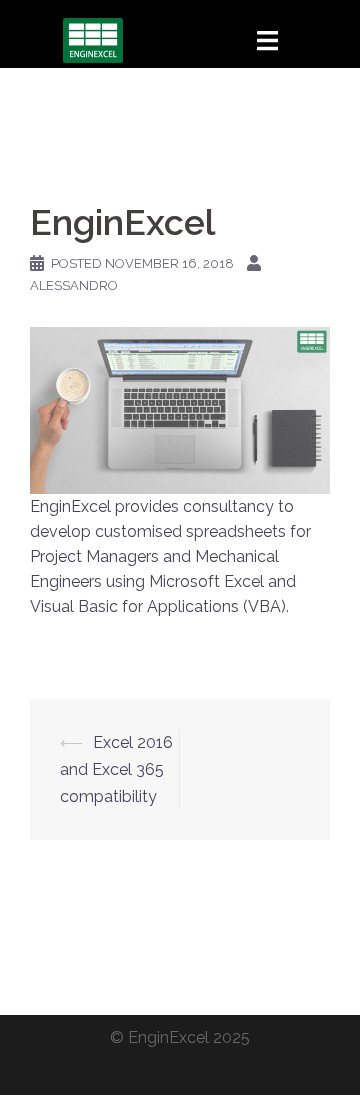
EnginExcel (168, 1037)
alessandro (74, 285)
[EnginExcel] (93, 39)
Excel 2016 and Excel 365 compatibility (116, 769)
